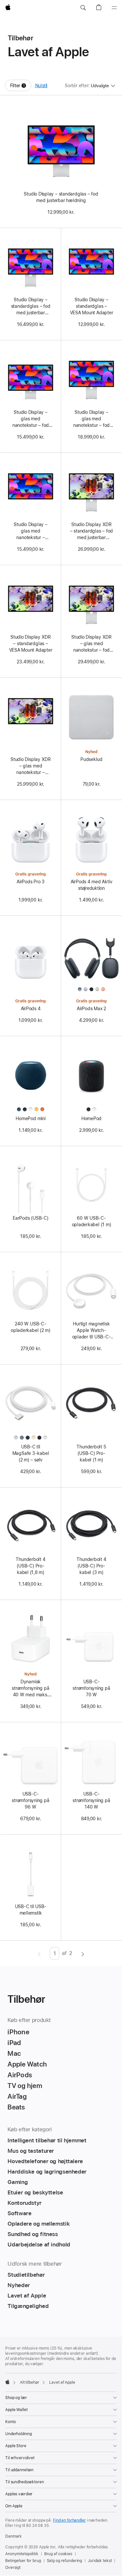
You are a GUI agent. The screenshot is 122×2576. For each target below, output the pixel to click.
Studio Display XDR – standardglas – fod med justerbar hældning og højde (92, 531)
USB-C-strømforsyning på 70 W (91, 1688)
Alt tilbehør (30, 2382)
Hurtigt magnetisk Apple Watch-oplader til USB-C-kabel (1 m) (92, 1331)
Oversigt (13, 2568)
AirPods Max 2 (91, 1009)
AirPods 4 (31, 1009)
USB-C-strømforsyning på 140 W (91, 1800)
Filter (21, 87)
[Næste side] (83, 1953)
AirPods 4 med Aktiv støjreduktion (92, 885)
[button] (83, 8)
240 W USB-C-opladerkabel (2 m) (31, 1327)
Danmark (14, 2536)
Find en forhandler (69, 2520)
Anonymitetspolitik (22, 2554)
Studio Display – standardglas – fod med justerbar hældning (61, 197)
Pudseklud (91, 759)
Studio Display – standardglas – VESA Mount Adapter (92, 306)
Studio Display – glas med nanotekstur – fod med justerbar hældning (31, 419)
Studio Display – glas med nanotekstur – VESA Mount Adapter (31, 531)
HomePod (91, 1119)
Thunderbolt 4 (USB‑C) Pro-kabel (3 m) (91, 1566)
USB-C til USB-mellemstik (31, 1910)
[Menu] (114, 8)
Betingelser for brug (23, 2561)
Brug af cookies (58, 2554)
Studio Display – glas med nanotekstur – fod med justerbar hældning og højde (91, 419)
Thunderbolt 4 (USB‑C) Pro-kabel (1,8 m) (30, 1566)
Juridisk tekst (100, 2561)
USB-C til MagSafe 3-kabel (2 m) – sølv (31, 1453)
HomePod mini (30, 1119)
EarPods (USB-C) (31, 1218)
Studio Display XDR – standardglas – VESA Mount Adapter (31, 644)
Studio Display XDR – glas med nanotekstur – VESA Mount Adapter (31, 766)
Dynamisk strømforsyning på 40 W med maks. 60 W (30, 1688)
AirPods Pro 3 (31, 882)
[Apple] (7, 2382)
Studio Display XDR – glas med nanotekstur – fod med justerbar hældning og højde (91, 644)
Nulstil (41, 86)
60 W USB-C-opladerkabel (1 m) (92, 1221)
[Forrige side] (39, 1953)
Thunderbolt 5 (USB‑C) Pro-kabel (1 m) (91, 1453)
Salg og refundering (65, 2561)
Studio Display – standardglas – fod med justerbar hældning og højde (31, 306)
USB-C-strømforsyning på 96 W (30, 1800)
